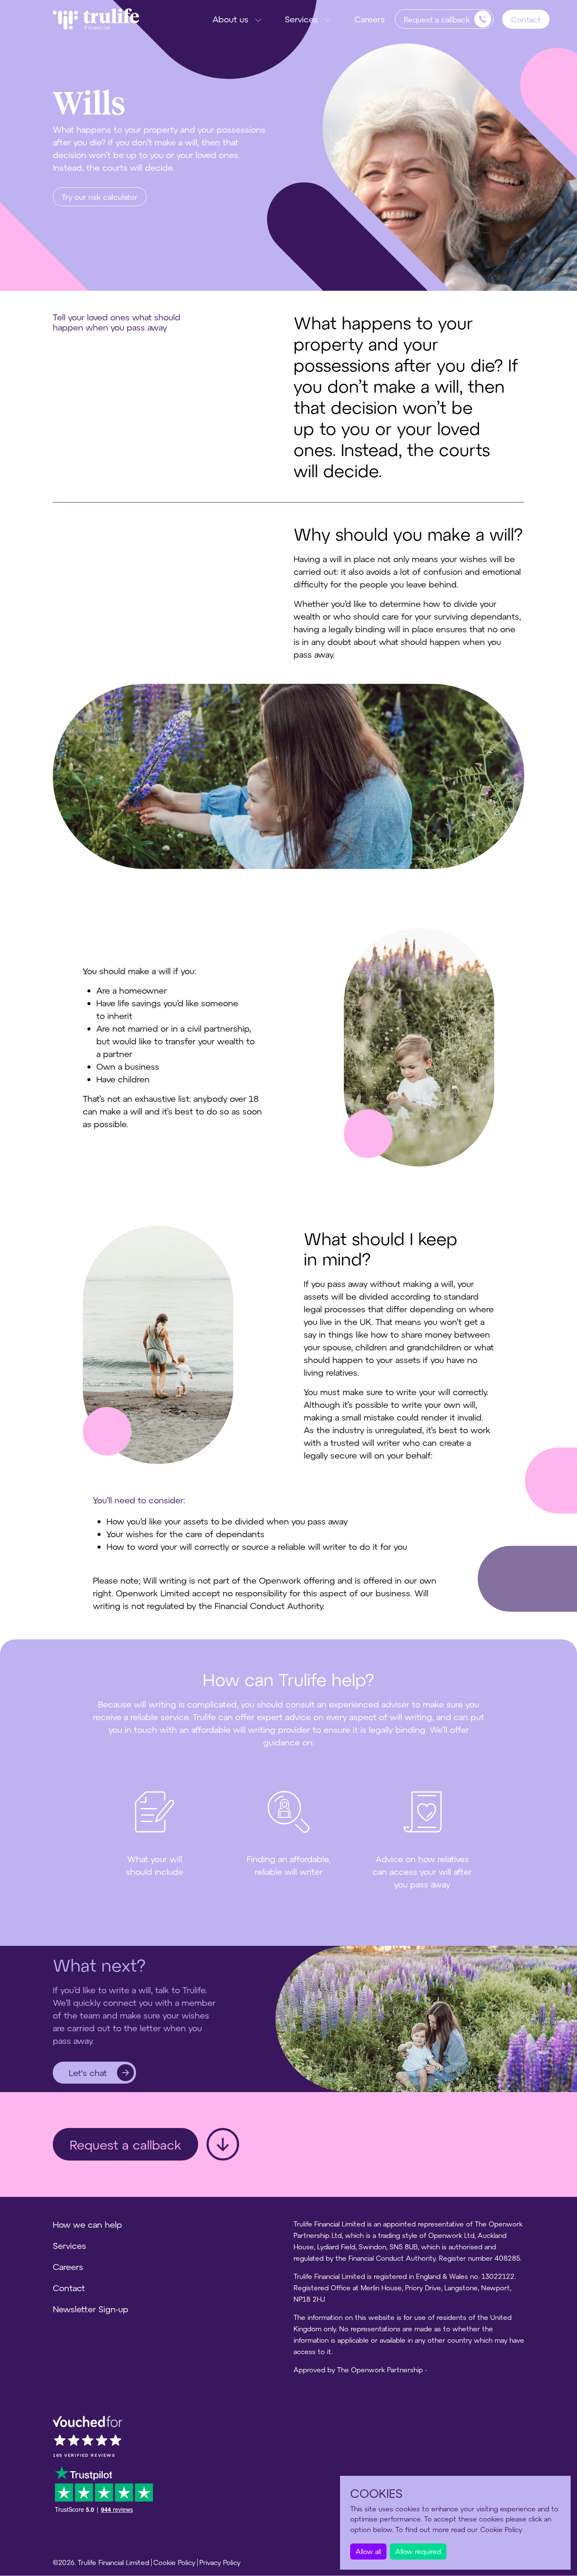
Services (301, 19)
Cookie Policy (174, 2562)
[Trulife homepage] (96, 19)
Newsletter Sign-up (91, 2309)
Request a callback (125, 2144)
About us (230, 19)
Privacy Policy (220, 2562)
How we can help (87, 2224)
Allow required (418, 2551)
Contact (526, 19)
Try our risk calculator (100, 197)
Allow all (368, 2551)
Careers (370, 19)
